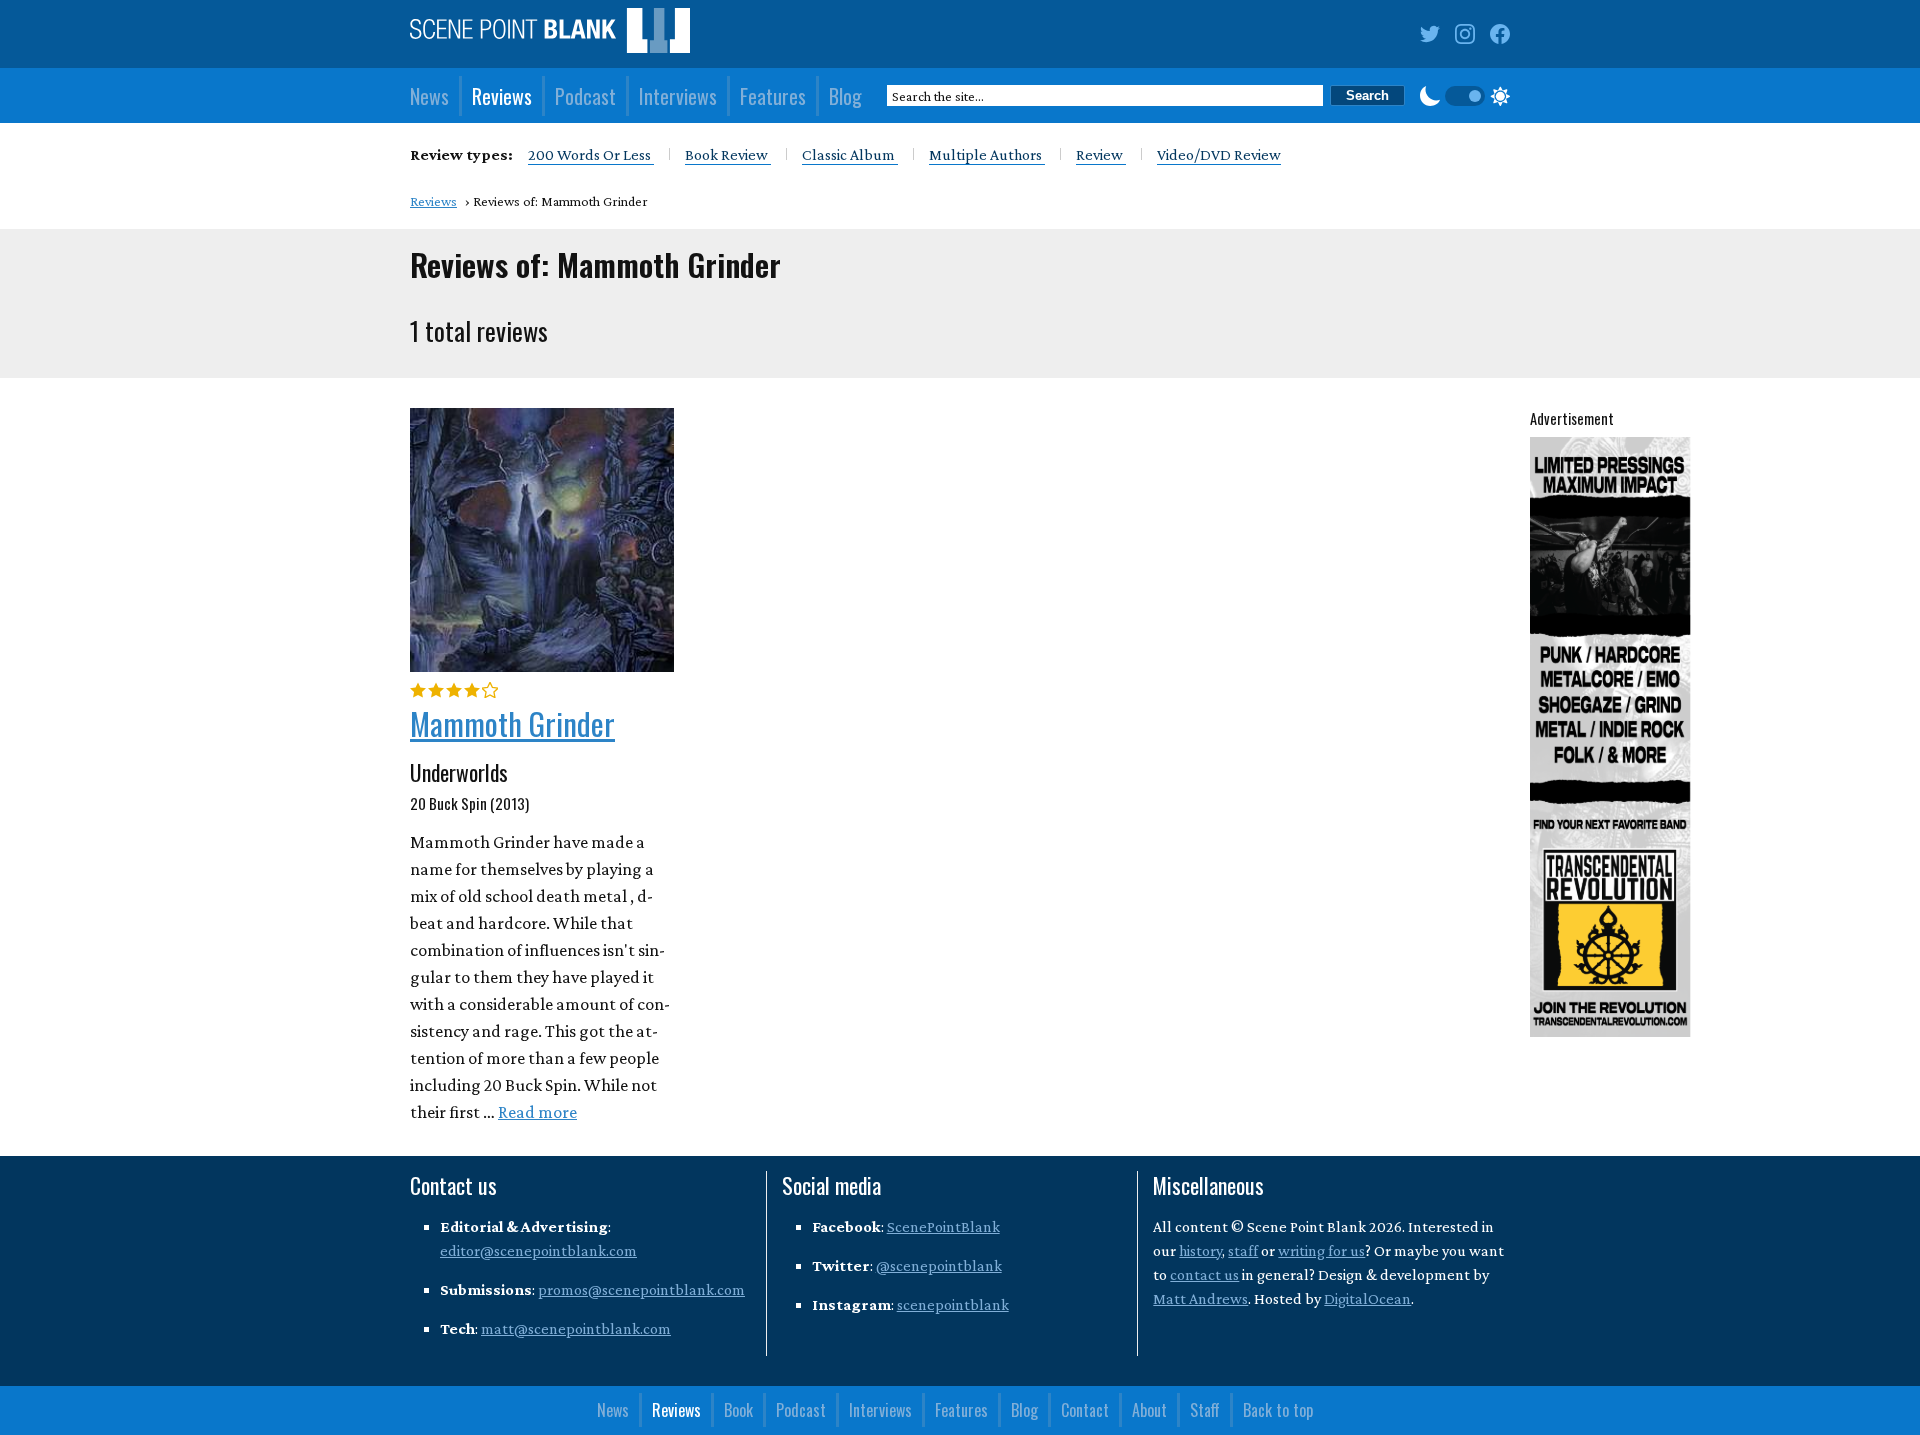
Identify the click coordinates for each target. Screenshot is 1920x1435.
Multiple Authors (987, 154)
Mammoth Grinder (512, 723)
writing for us (1321, 1250)
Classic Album (850, 154)
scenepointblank (953, 1304)
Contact (1085, 1410)
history (1200, 1250)
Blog (845, 96)
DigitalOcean (1367, 1298)
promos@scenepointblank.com (641, 1289)
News (429, 96)
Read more (537, 1112)
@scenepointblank (939, 1265)
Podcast (585, 96)
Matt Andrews (1200, 1298)
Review (1101, 154)
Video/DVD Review (1219, 154)
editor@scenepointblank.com (538, 1250)
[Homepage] (550, 34)
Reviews (502, 96)
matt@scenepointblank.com (576, 1328)
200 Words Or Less (591, 154)
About (1149, 1410)
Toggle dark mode (1465, 96)
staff (1243, 1250)
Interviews (678, 96)
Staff (1205, 1410)
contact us (1204, 1274)
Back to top (1278, 1410)
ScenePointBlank (943, 1226)
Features (773, 96)
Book (738, 1410)
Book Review (728, 154)
